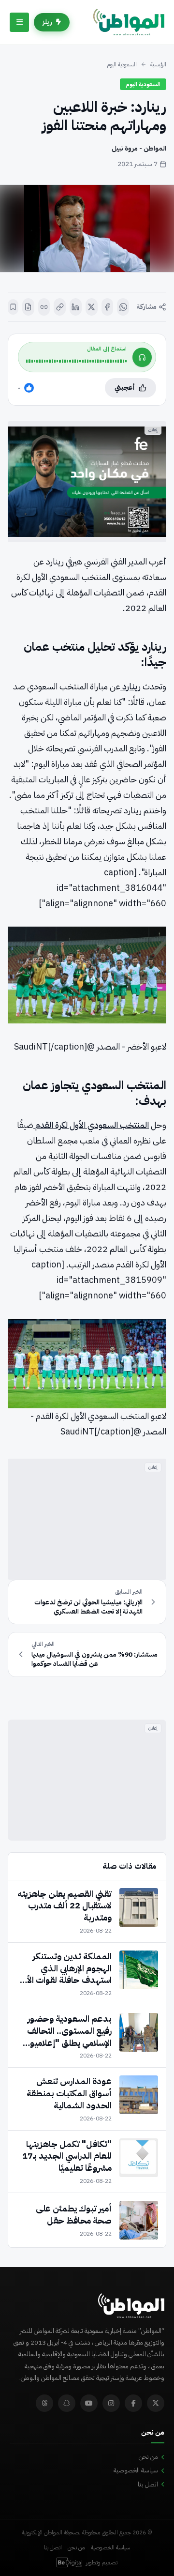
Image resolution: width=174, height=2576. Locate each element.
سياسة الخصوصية (136, 2470)
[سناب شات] (67, 2403)
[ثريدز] (44, 2403)
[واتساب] (123, 307)
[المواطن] (129, 22)
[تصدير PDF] (28, 307)
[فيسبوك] (108, 307)
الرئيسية (158, 64)
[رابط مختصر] (44, 307)
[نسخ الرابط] (60, 307)
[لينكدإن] (76, 307)
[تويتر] (156, 2403)
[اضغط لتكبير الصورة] (87, 229)
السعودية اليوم (122, 64)
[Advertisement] (87, 1519)
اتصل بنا (148, 2484)
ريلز (47, 22)
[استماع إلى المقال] (142, 357)
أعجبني (125, 388)
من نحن (148, 2457)
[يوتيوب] (89, 2403)
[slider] (76, 361)
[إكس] (92, 307)
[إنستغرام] (111, 2403)
